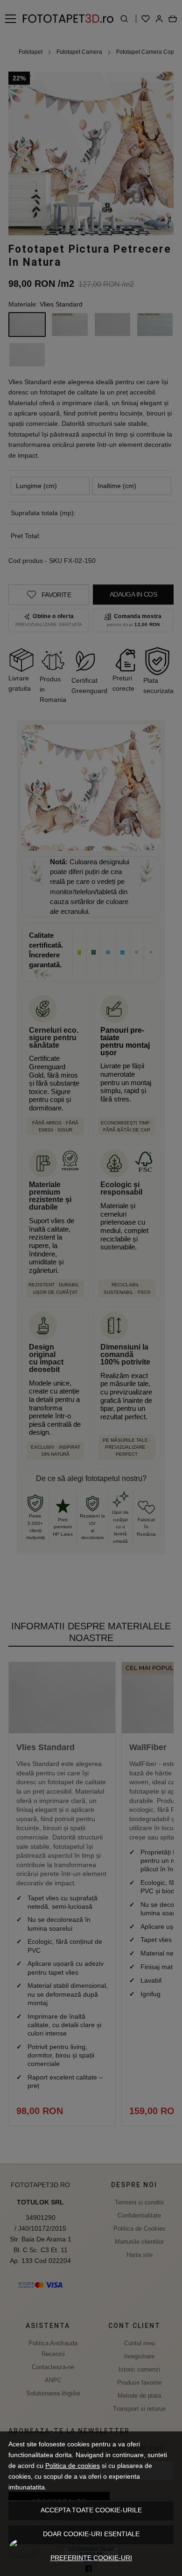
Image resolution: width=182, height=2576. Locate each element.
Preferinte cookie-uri (91, 2558)
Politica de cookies (73, 2466)
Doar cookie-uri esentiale (91, 2534)
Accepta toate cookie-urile (91, 2510)
